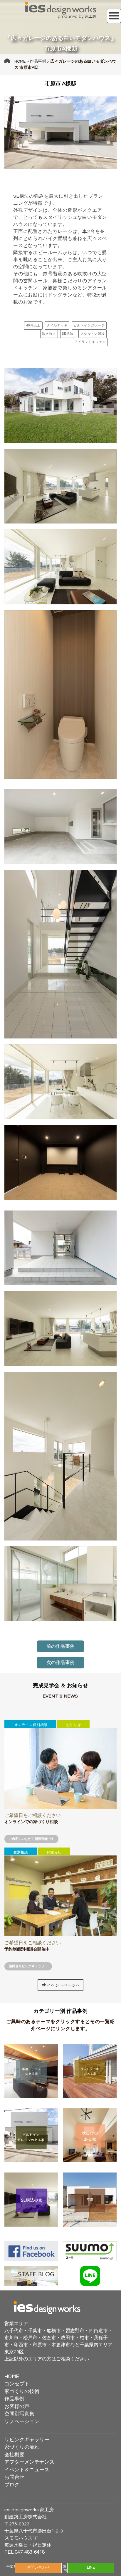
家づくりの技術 (22, 2392)
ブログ (12, 2485)
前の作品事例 (60, 1646)
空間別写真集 (19, 2414)
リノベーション (22, 2422)
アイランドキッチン (90, 342)
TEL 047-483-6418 (25, 2552)
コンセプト (17, 2384)
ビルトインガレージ (89, 325)
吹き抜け (49, 334)
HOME (20, 61)
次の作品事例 (60, 1663)
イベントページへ (63, 1985)
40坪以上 (33, 325)
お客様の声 (17, 2407)
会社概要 (14, 2455)
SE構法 (68, 334)
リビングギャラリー (27, 2440)
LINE (91, 2568)
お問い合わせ (38, 2568)
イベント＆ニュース (27, 2470)
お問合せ (14, 2477)
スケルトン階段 (93, 334)
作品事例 (38, 61)
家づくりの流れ (22, 2447)
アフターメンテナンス (29, 2462)
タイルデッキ (57, 325)
